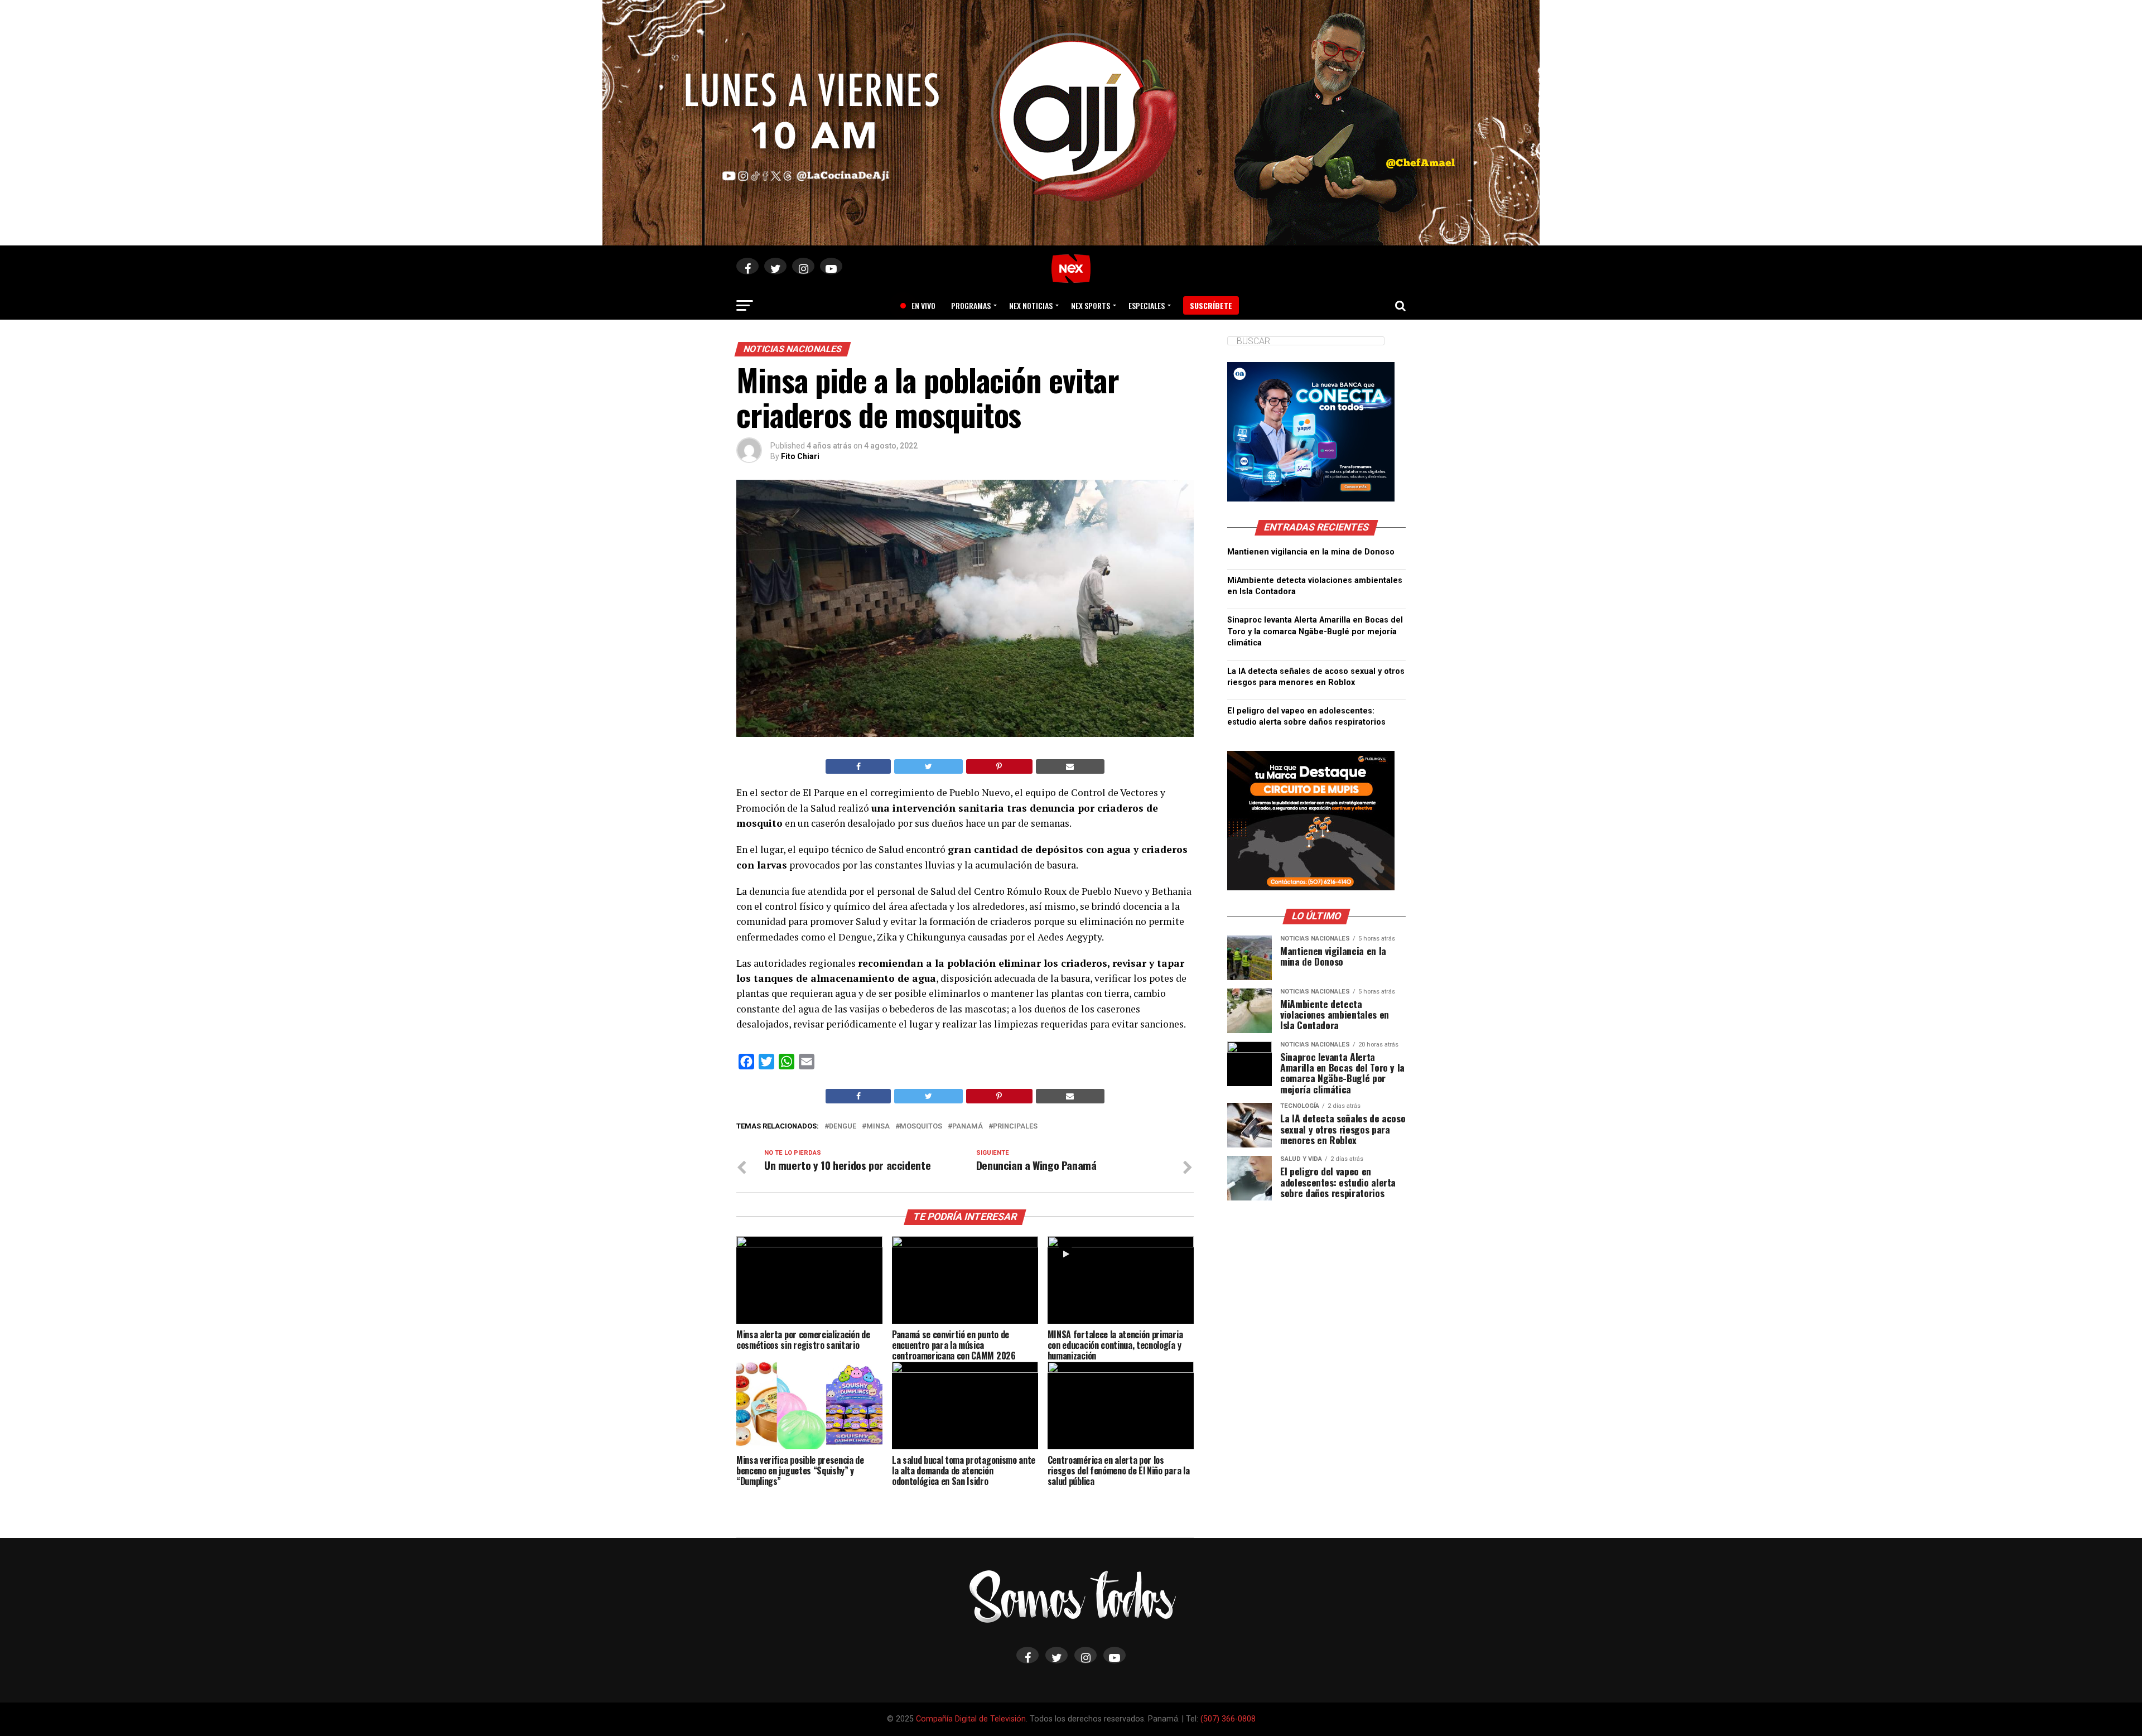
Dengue (843, 1127)
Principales (1015, 1127)
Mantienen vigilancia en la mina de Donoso (1311, 552)
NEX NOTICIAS (1031, 305)
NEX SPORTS (1091, 305)
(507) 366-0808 (1228, 1719)
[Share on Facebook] (858, 766)
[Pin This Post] (999, 766)
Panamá (968, 1127)
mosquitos (921, 1127)
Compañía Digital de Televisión (971, 1719)
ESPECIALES (1147, 305)
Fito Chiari (800, 456)
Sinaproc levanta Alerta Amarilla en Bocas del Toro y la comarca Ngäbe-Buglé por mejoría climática (1315, 631)
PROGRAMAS (971, 305)
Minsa (878, 1127)
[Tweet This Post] (928, 766)
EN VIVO (919, 305)
